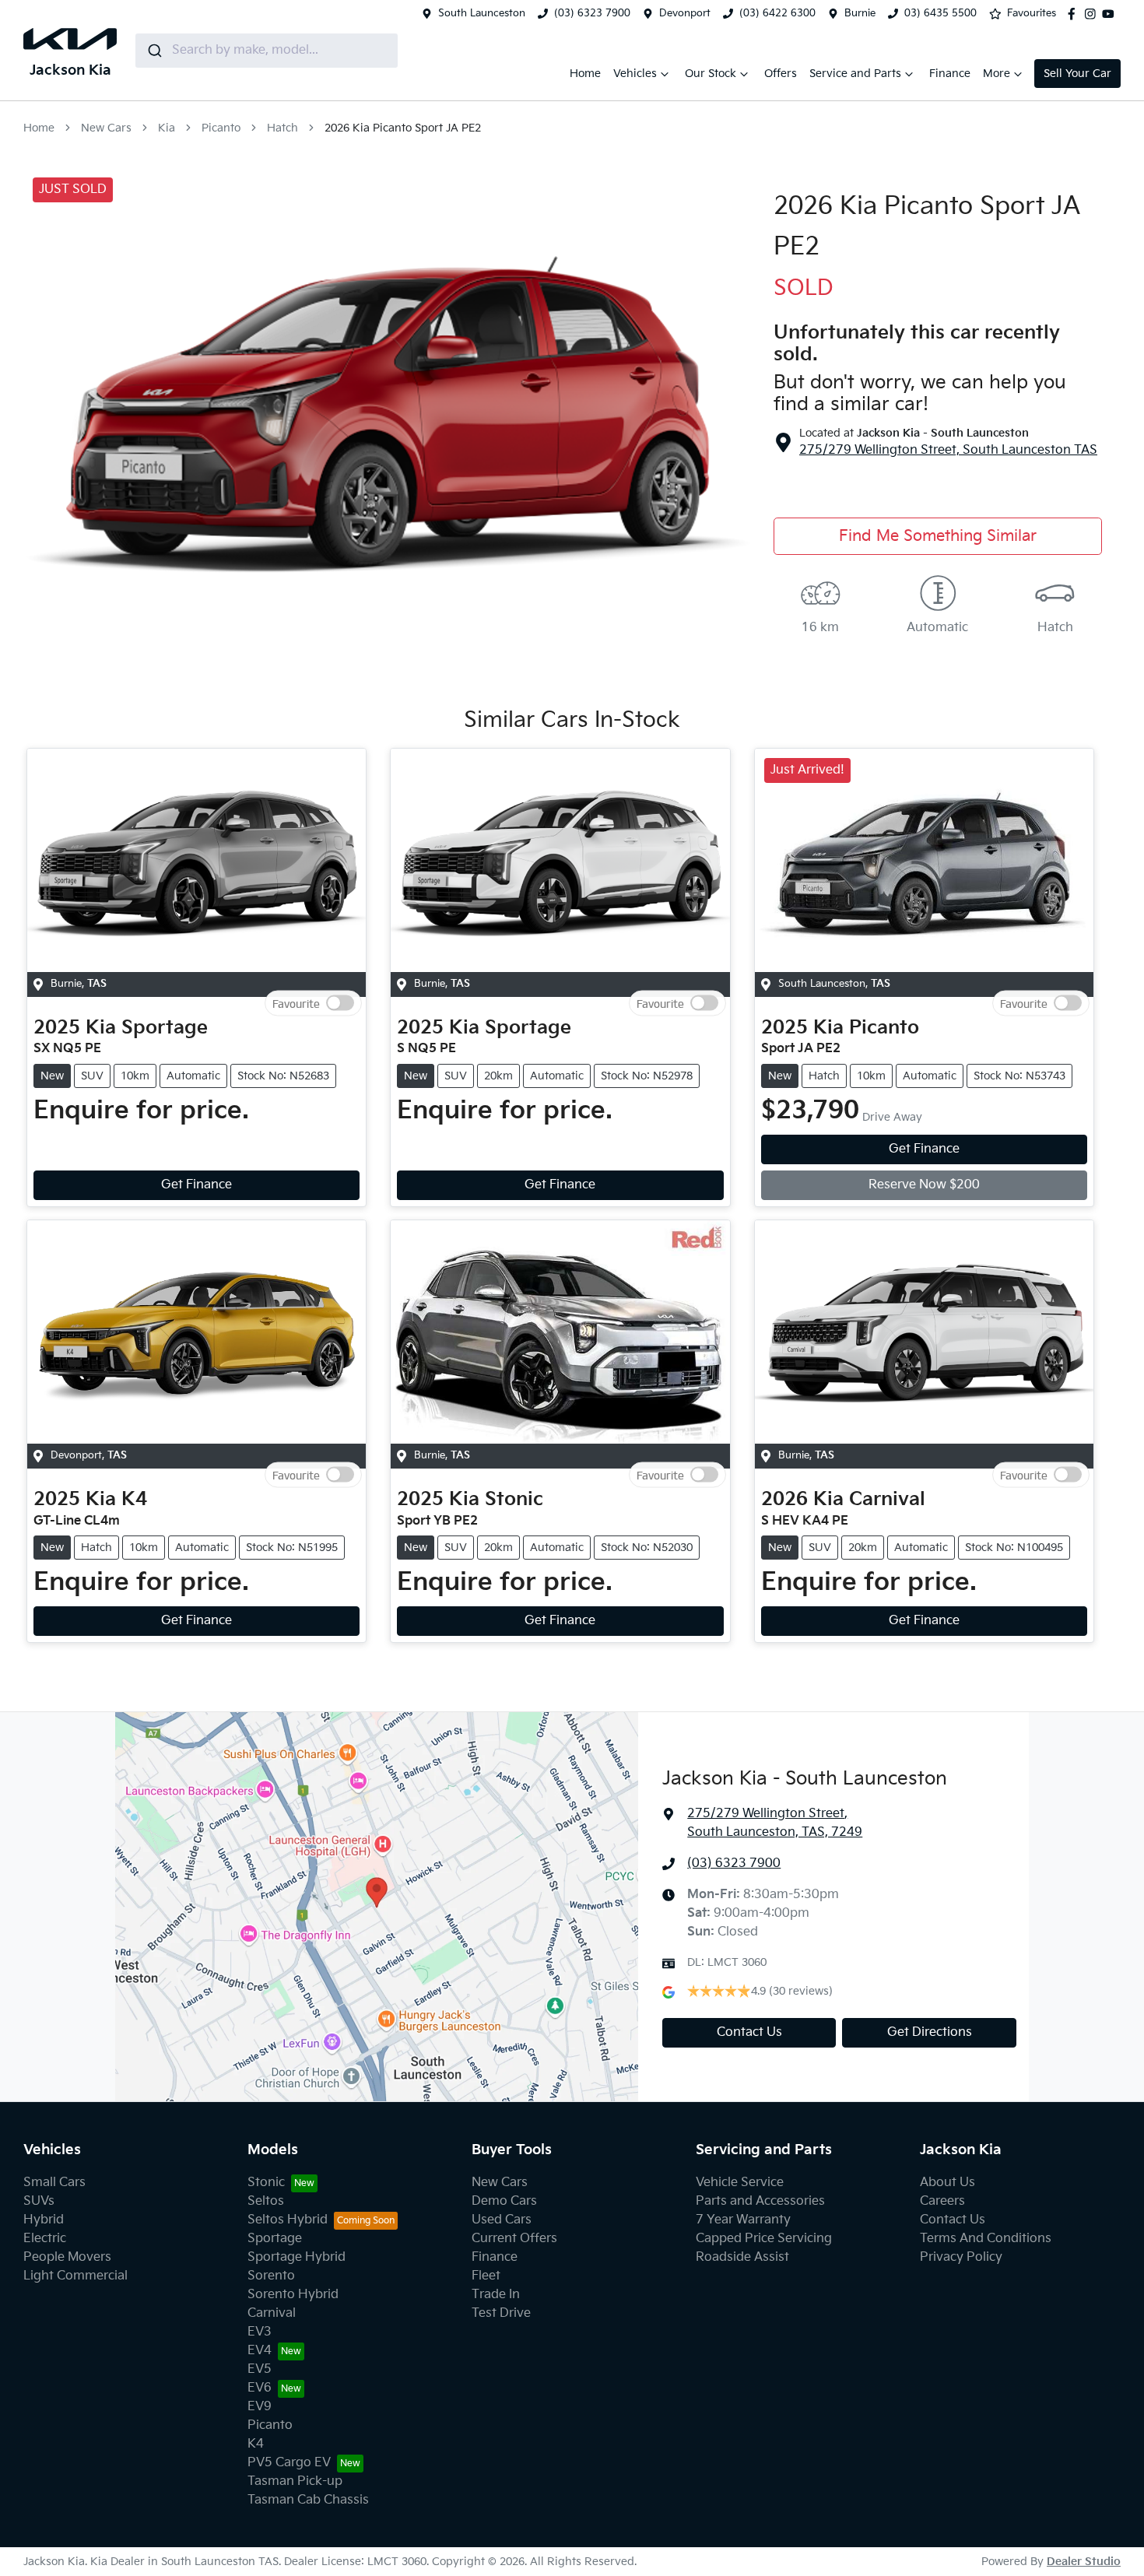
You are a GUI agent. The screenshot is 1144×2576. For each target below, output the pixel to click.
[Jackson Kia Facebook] (1075, 14)
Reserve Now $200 (924, 1185)
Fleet (486, 2276)
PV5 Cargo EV (289, 2463)
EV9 (260, 2407)
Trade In (496, 2295)
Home (585, 74)
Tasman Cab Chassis (308, 2500)
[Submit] (154, 51)
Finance (950, 74)
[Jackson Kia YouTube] (1111, 14)
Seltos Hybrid (288, 2220)
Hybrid (44, 2220)
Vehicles (635, 74)
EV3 (260, 2332)
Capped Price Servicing (764, 2239)
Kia (167, 128)
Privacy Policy (961, 2257)
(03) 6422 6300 (777, 13)
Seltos (266, 2201)
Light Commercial (75, 2276)
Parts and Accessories (760, 2201)
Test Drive (501, 2313)
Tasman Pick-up (295, 2481)
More (997, 74)
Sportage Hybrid (297, 2257)
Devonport (685, 13)
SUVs (39, 2201)
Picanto (221, 128)
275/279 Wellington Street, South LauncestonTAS (948, 450)
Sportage (275, 2239)
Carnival (272, 2313)
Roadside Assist (742, 2257)
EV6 (260, 2388)
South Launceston (482, 13)
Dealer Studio (1084, 2562)
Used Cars (502, 2220)
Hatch (282, 128)
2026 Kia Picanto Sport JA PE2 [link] (403, 128)
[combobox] (267, 51)
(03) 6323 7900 (592, 13)
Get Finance (197, 1185)
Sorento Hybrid (293, 2295)
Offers (781, 74)
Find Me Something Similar (938, 536)
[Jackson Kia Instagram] (1093, 14)
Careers (942, 2201)
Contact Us (749, 2032)
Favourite (296, 1003)
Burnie (860, 13)
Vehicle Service (740, 2183)
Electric (45, 2239)
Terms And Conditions (986, 2239)
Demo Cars (504, 2201)
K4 (256, 2444)
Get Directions (930, 2032)
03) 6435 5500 (940, 13)
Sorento (271, 2276)
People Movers (67, 2257)
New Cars (106, 128)
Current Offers (514, 2239)
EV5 (260, 2369)
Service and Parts (855, 74)
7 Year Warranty (743, 2220)
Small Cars (54, 2183)
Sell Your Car (1077, 74)
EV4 (260, 2351)
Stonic (266, 2183)
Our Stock (711, 74)
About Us (947, 2183)
